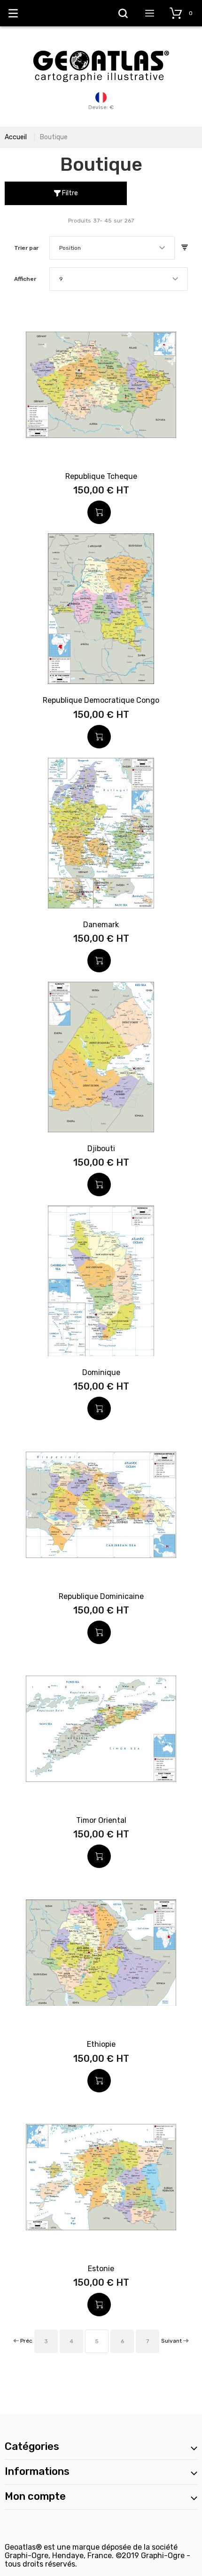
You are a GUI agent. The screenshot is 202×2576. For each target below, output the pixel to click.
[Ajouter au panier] (99, 512)
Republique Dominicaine (101, 1596)
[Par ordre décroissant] (185, 248)
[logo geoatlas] (101, 46)
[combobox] (112, 248)
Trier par (26, 248)
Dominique (101, 1372)
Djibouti (101, 1149)
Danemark (101, 925)
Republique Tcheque (101, 476)
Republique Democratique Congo (101, 700)
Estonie (101, 2269)
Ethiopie (101, 2044)
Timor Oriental (101, 1820)
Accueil (16, 137)
